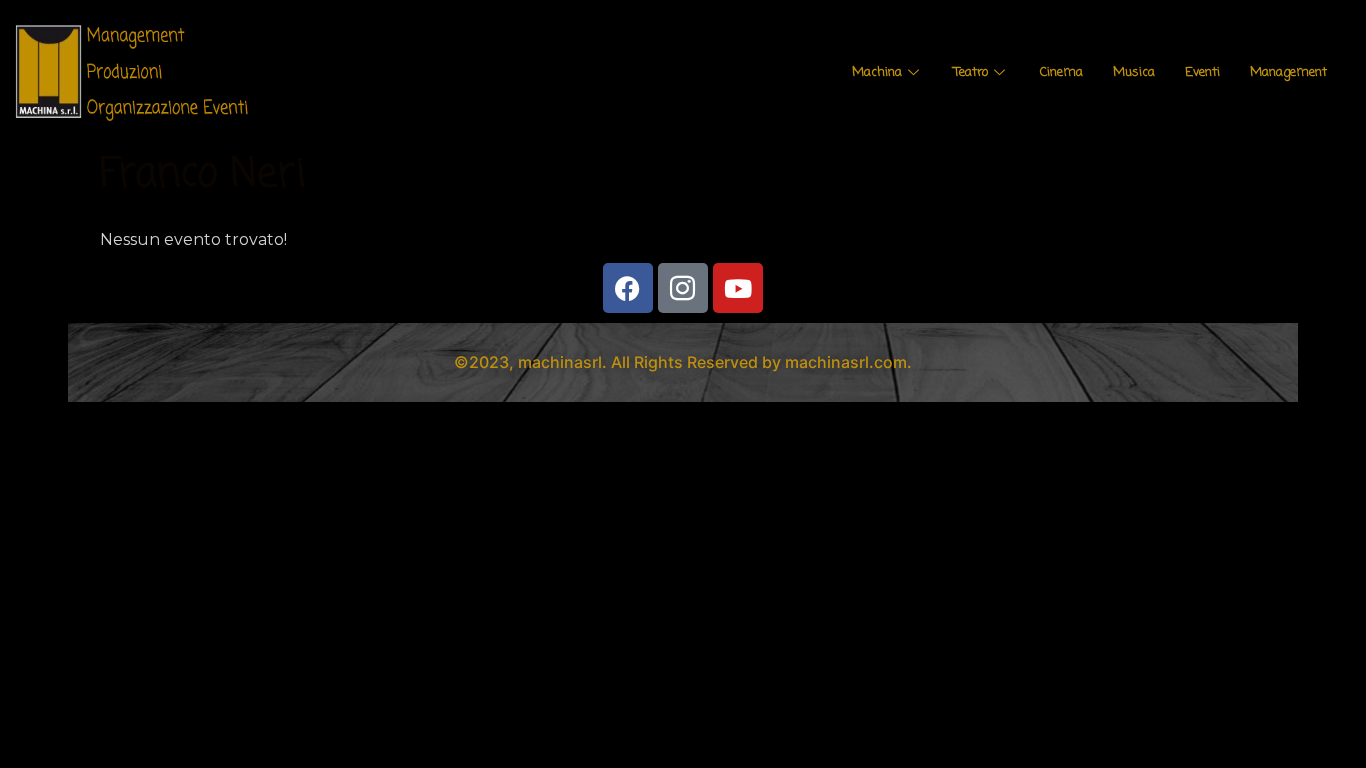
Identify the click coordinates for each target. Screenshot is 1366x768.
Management (1288, 72)
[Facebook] (628, 288)
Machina (877, 72)
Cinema (1061, 72)
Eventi (1202, 72)
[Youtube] (738, 288)
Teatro (971, 72)
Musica (1134, 72)
